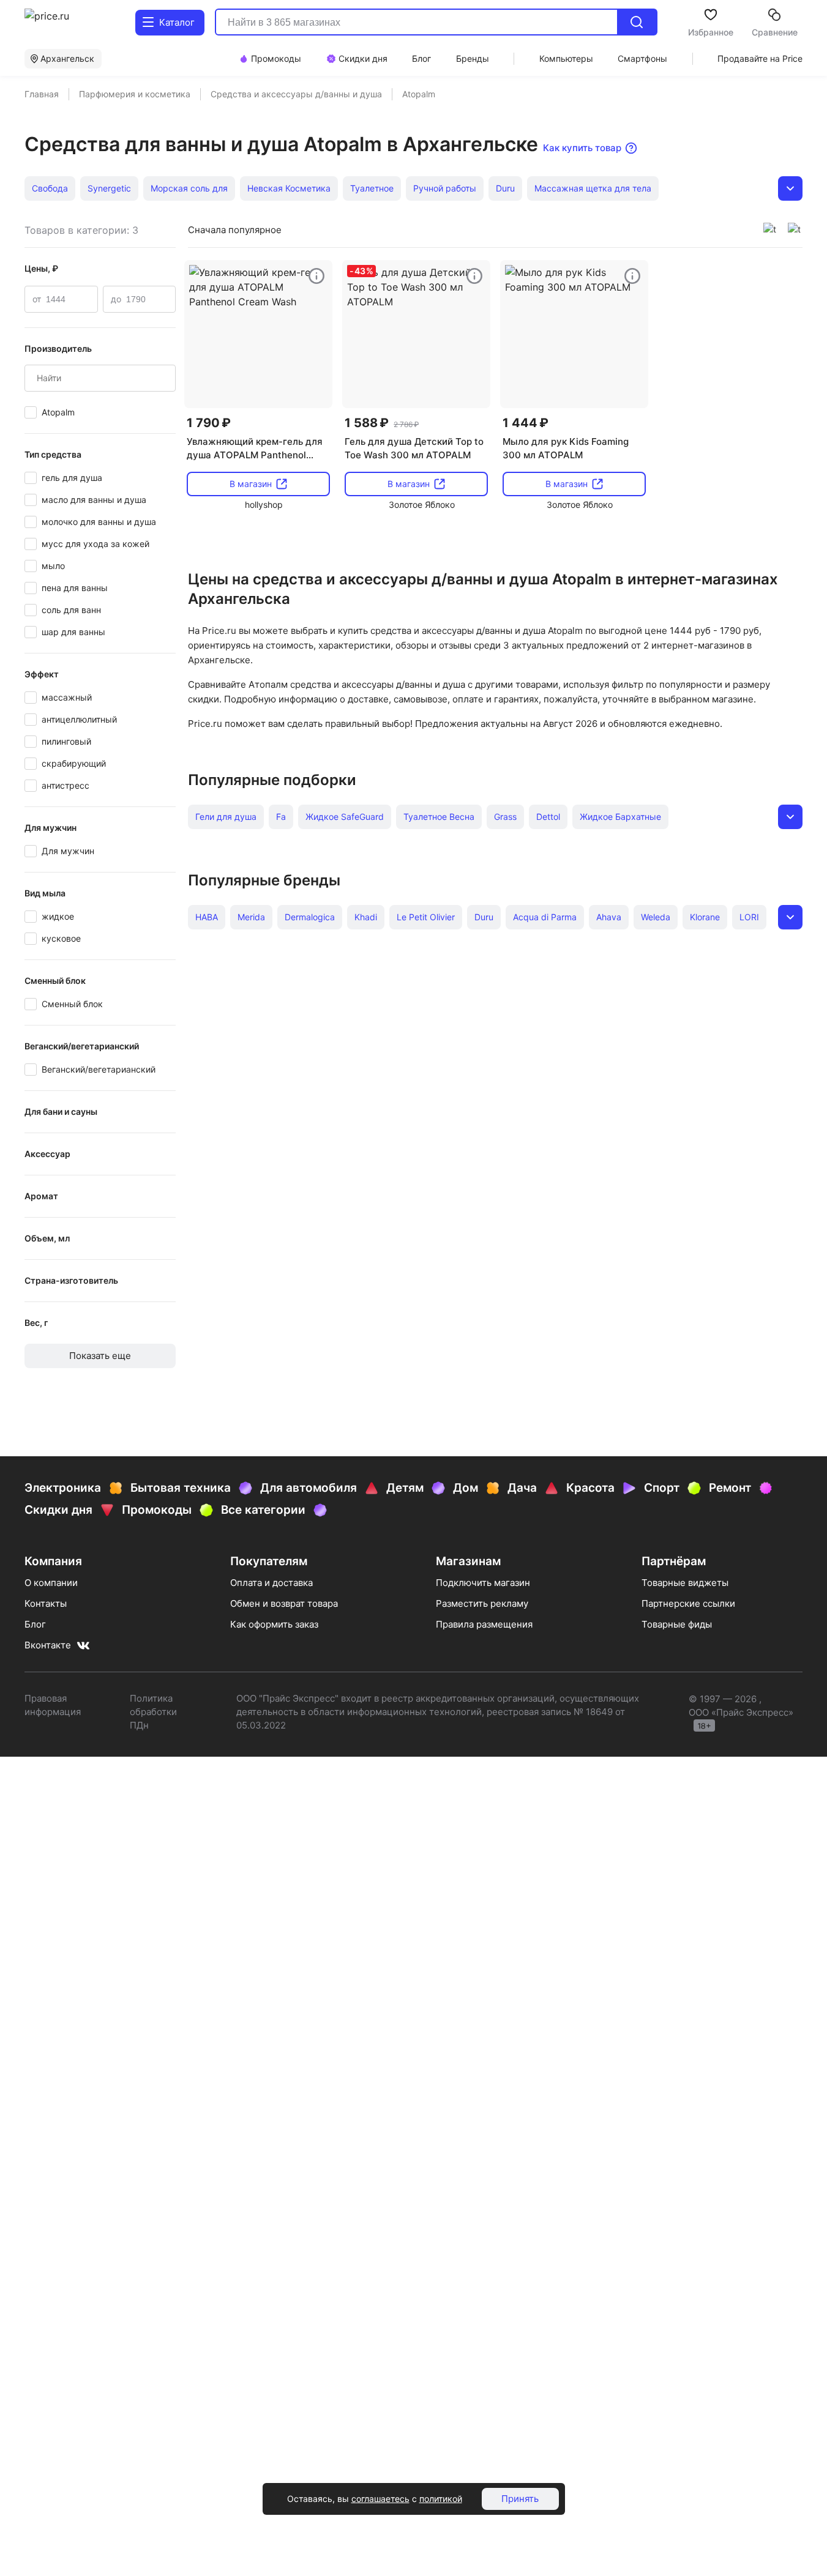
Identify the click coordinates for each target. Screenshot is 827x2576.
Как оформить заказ (274, 1624)
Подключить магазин (483, 1583)
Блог (35, 1624)
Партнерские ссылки (688, 1603)
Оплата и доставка (271, 1583)
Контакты (46, 1603)
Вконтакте (48, 1645)
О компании (51, 1583)
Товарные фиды (677, 1624)
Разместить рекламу (482, 1603)
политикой (441, 2499)
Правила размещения (484, 1624)
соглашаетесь (380, 2499)
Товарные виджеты (685, 1583)
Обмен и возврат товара (284, 1603)
